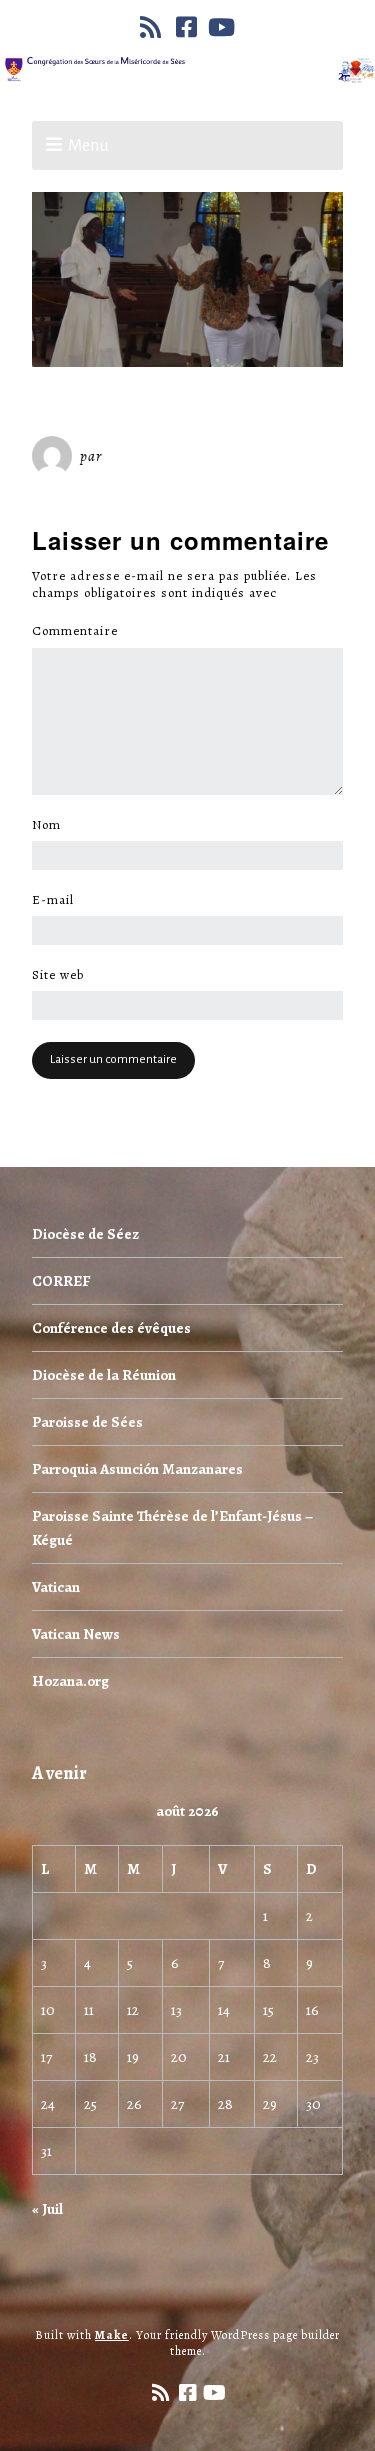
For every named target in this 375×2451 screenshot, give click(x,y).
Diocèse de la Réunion (104, 1375)
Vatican (56, 1587)
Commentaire (80, 631)
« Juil (47, 2209)
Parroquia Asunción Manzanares (137, 1469)
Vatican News (76, 1634)
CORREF (61, 1281)
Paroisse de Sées (87, 1422)
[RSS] (153, 27)
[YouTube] (222, 27)
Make (112, 2335)
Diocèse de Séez (85, 1234)
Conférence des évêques (111, 1328)
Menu (88, 146)
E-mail (58, 900)
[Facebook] (187, 27)
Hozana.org (70, 1681)
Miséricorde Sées (171, 456)
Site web (58, 975)
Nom (52, 825)
